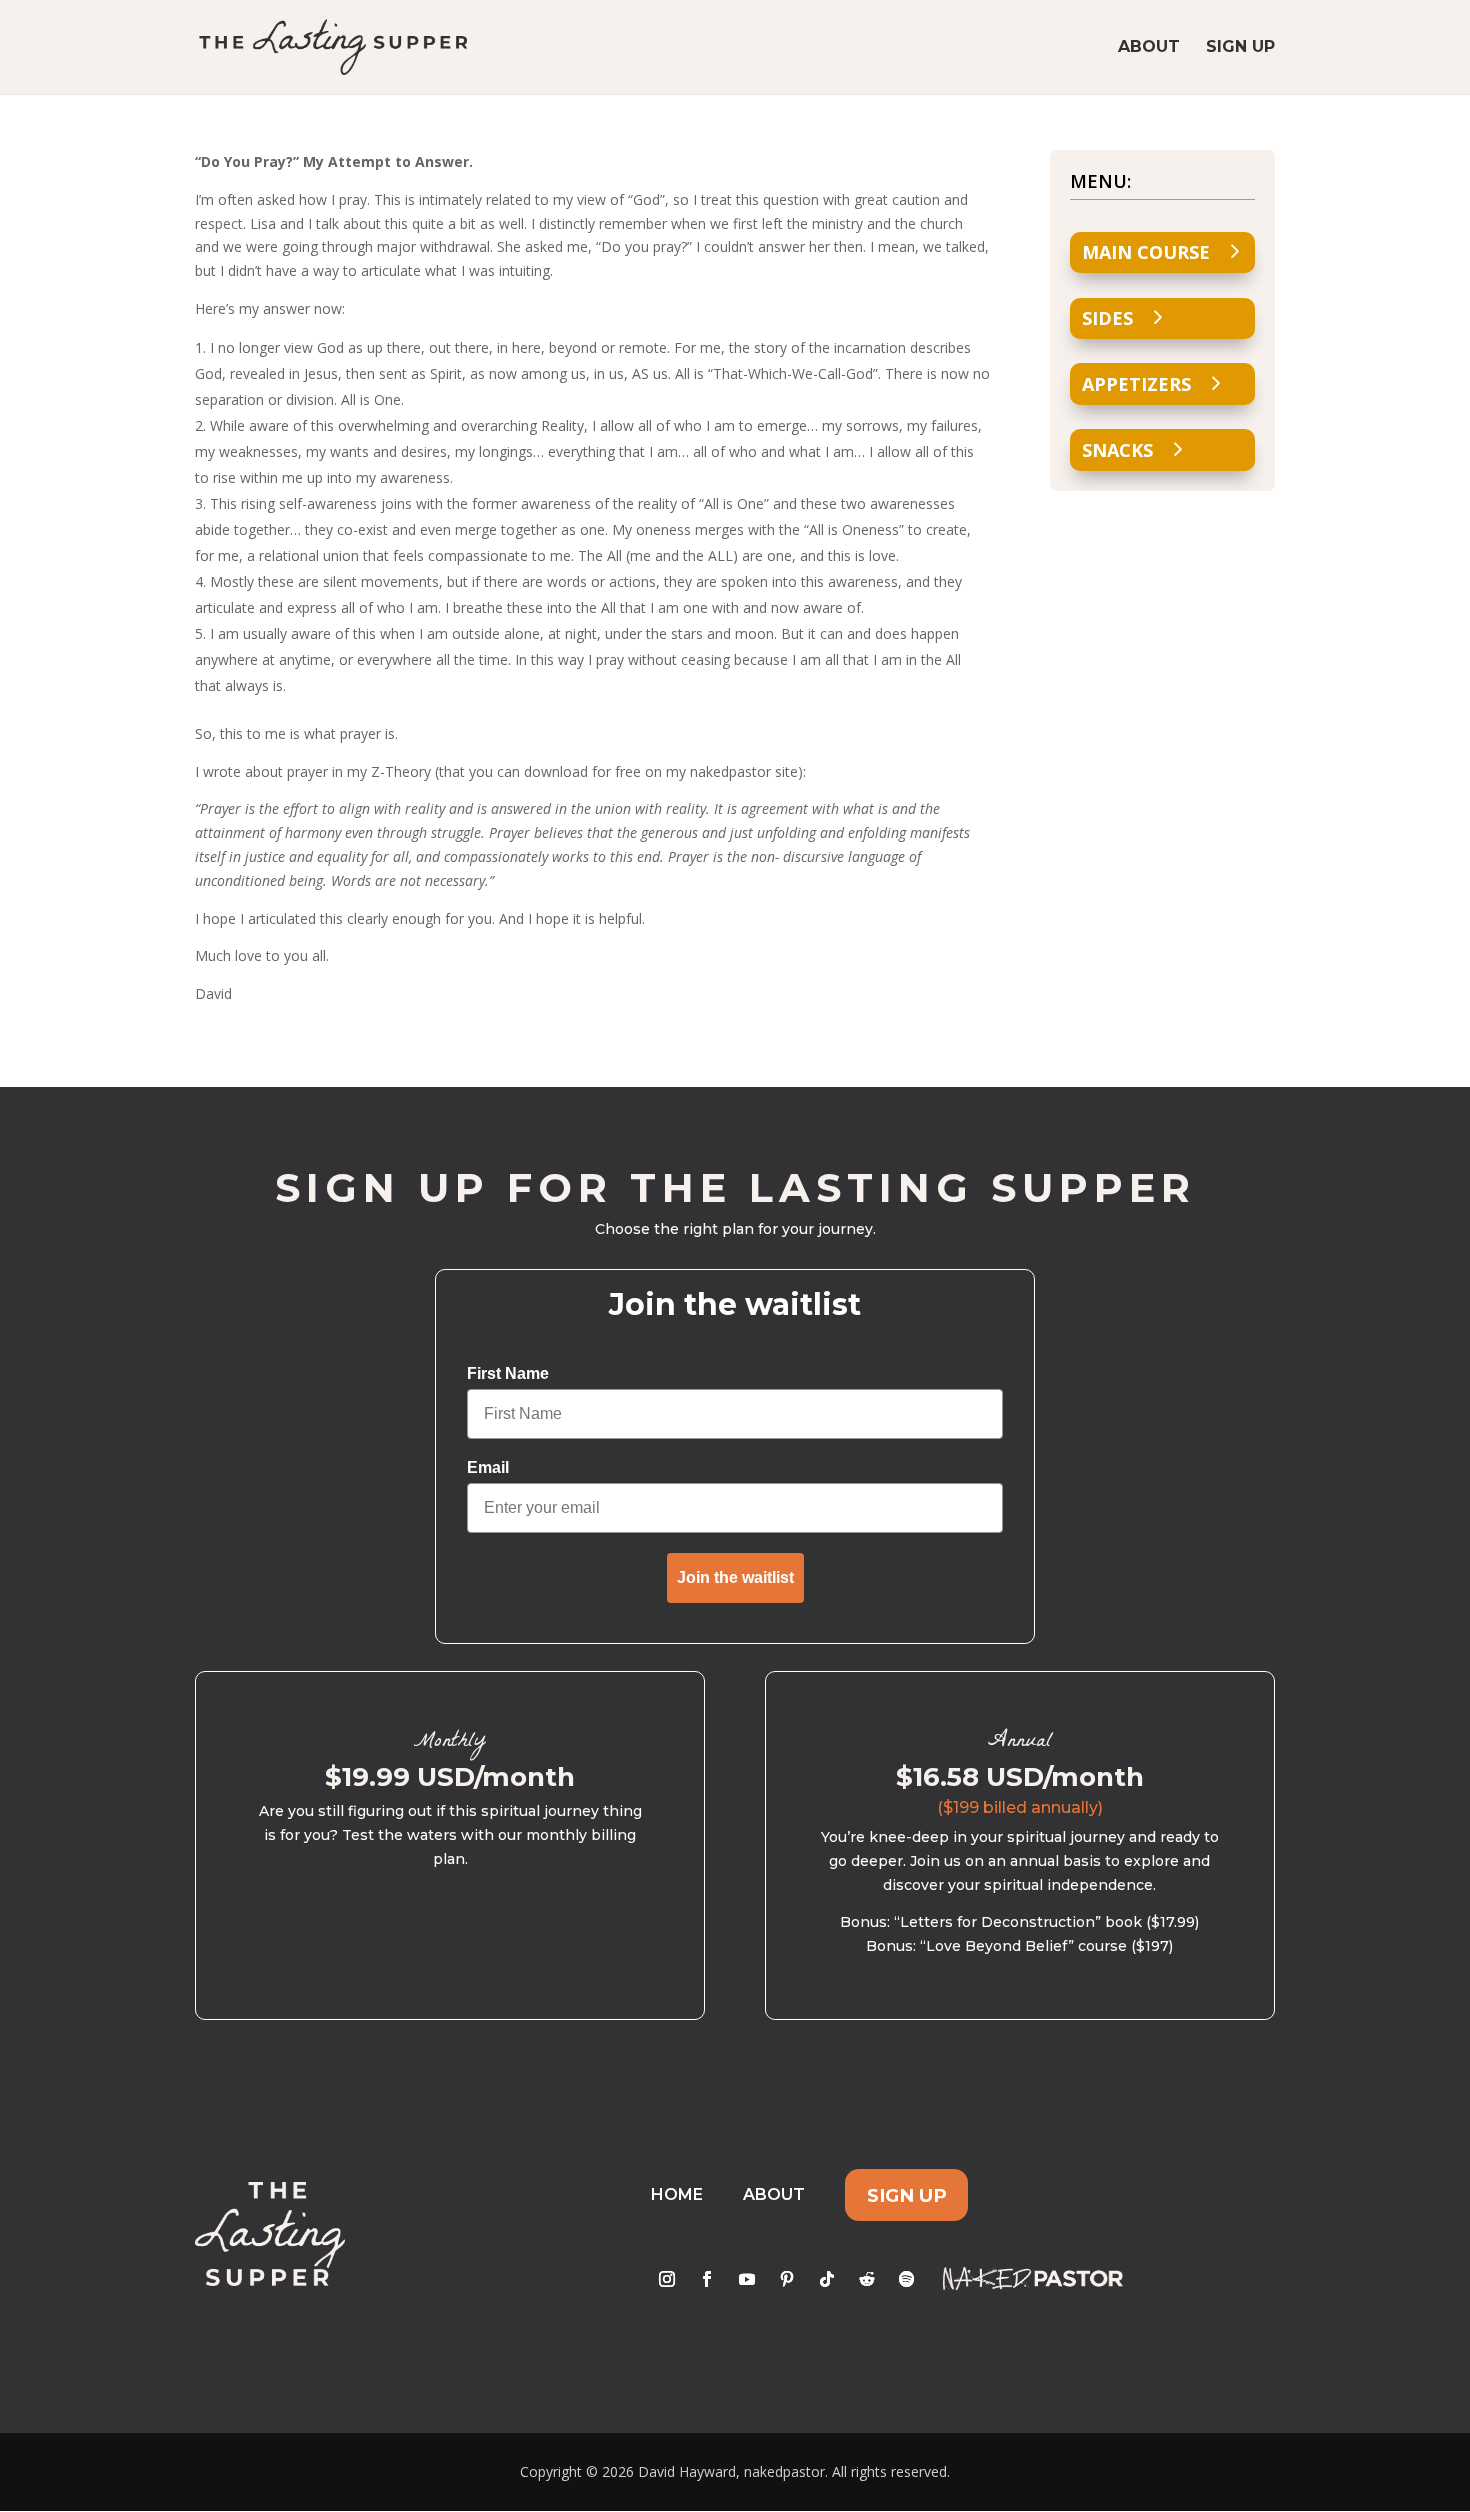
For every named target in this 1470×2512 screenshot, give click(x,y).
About (1149, 48)
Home (677, 2194)
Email (488, 1467)
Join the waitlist (735, 1577)
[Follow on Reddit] (867, 2279)
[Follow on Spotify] (907, 2279)
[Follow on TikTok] (827, 2279)
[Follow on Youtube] (747, 2279)
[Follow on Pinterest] (787, 2279)
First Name (508, 1373)
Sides (1107, 318)
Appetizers (1136, 384)
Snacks (1117, 450)
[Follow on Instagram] (667, 2279)
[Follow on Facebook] (707, 2279)
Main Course (1146, 252)
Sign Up (1240, 48)
